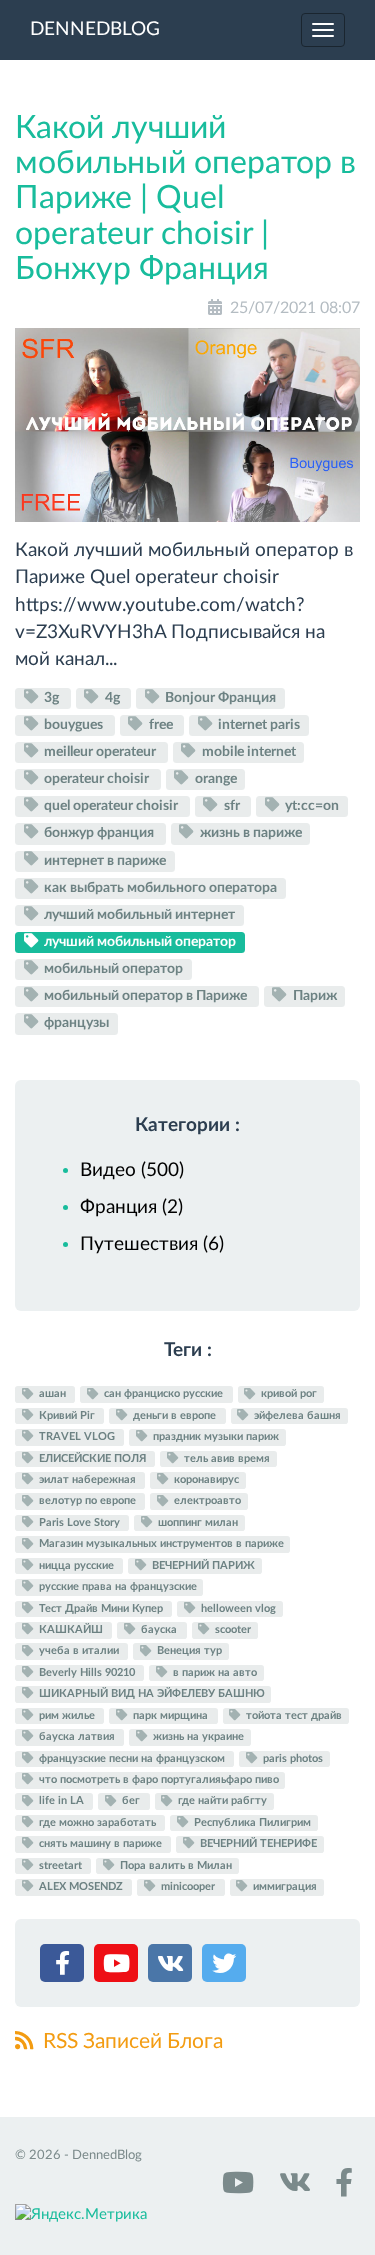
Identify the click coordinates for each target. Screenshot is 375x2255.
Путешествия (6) (152, 1244)
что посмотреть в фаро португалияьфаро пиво (157, 1779)
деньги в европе (174, 1415)
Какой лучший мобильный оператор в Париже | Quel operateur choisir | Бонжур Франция (185, 198)
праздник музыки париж (214, 1436)
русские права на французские (116, 1586)
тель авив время (225, 1458)
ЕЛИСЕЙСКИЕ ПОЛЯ (92, 1458)
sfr (232, 806)
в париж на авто (213, 1672)
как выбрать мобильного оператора (159, 888)
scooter (231, 1629)
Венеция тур (188, 1651)
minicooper (188, 1886)
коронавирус (205, 1479)
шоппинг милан (196, 1522)
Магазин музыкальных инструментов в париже (160, 1544)
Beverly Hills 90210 (87, 1672)
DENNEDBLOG (95, 29)
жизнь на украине (197, 1736)
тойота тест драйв (292, 1715)
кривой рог (287, 1394)
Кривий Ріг (67, 1415)
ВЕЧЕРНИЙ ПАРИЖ (202, 1565)
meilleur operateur (100, 752)
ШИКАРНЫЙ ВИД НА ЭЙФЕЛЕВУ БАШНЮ (150, 1693)
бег (131, 1801)
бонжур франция (99, 833)
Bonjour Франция (219, 698)
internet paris (257, 725)
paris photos (291, 1758)
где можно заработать (97, 1822)
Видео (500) (132, 1170)
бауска (159, 1629)
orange (214, 779)
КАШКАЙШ (71, 1629)
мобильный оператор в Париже (145, 996)
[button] (65, 1967)
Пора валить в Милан (174, 1865)
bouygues (73, 725)
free (161, 725)
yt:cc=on (310, 806)
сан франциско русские (163, 1394)
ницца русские (76, 1565)
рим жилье (67, 1715)
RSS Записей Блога (130, 2041)
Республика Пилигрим (251, 1822)
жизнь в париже (249, 833)
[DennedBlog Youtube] (236, 2189)
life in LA (61, 1801)
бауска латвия (77, 1736)
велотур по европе (87, 1501)
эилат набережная (87, 1479)
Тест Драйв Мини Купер (101, 1608)
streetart (60, 1865)
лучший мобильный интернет (138, 915)
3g (51, 698)
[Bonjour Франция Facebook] (340, 2189)
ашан (52, 1394)
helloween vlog (237, 1608)
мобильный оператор (112, 969)
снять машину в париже (100, 1843)
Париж (313, 996)
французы (75, 1023)
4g (112, 698)
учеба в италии (79, 1651)
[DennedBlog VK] (292, 2189)
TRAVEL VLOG (77, 1436)
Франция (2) (131, 1207)
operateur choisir (96, 779)
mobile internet (247, 752)
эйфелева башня (296, 1415)
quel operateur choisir (111, 806)
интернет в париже (103, 860)
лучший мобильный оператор (138, 942)
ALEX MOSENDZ (81, 1886)
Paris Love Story (79, 1522)
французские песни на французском (132, 1758)
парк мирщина (170, 1715)
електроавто (206, 1501)
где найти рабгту (221, 1801)
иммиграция (283, 1886)
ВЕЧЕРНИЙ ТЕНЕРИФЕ (257, 1843)
